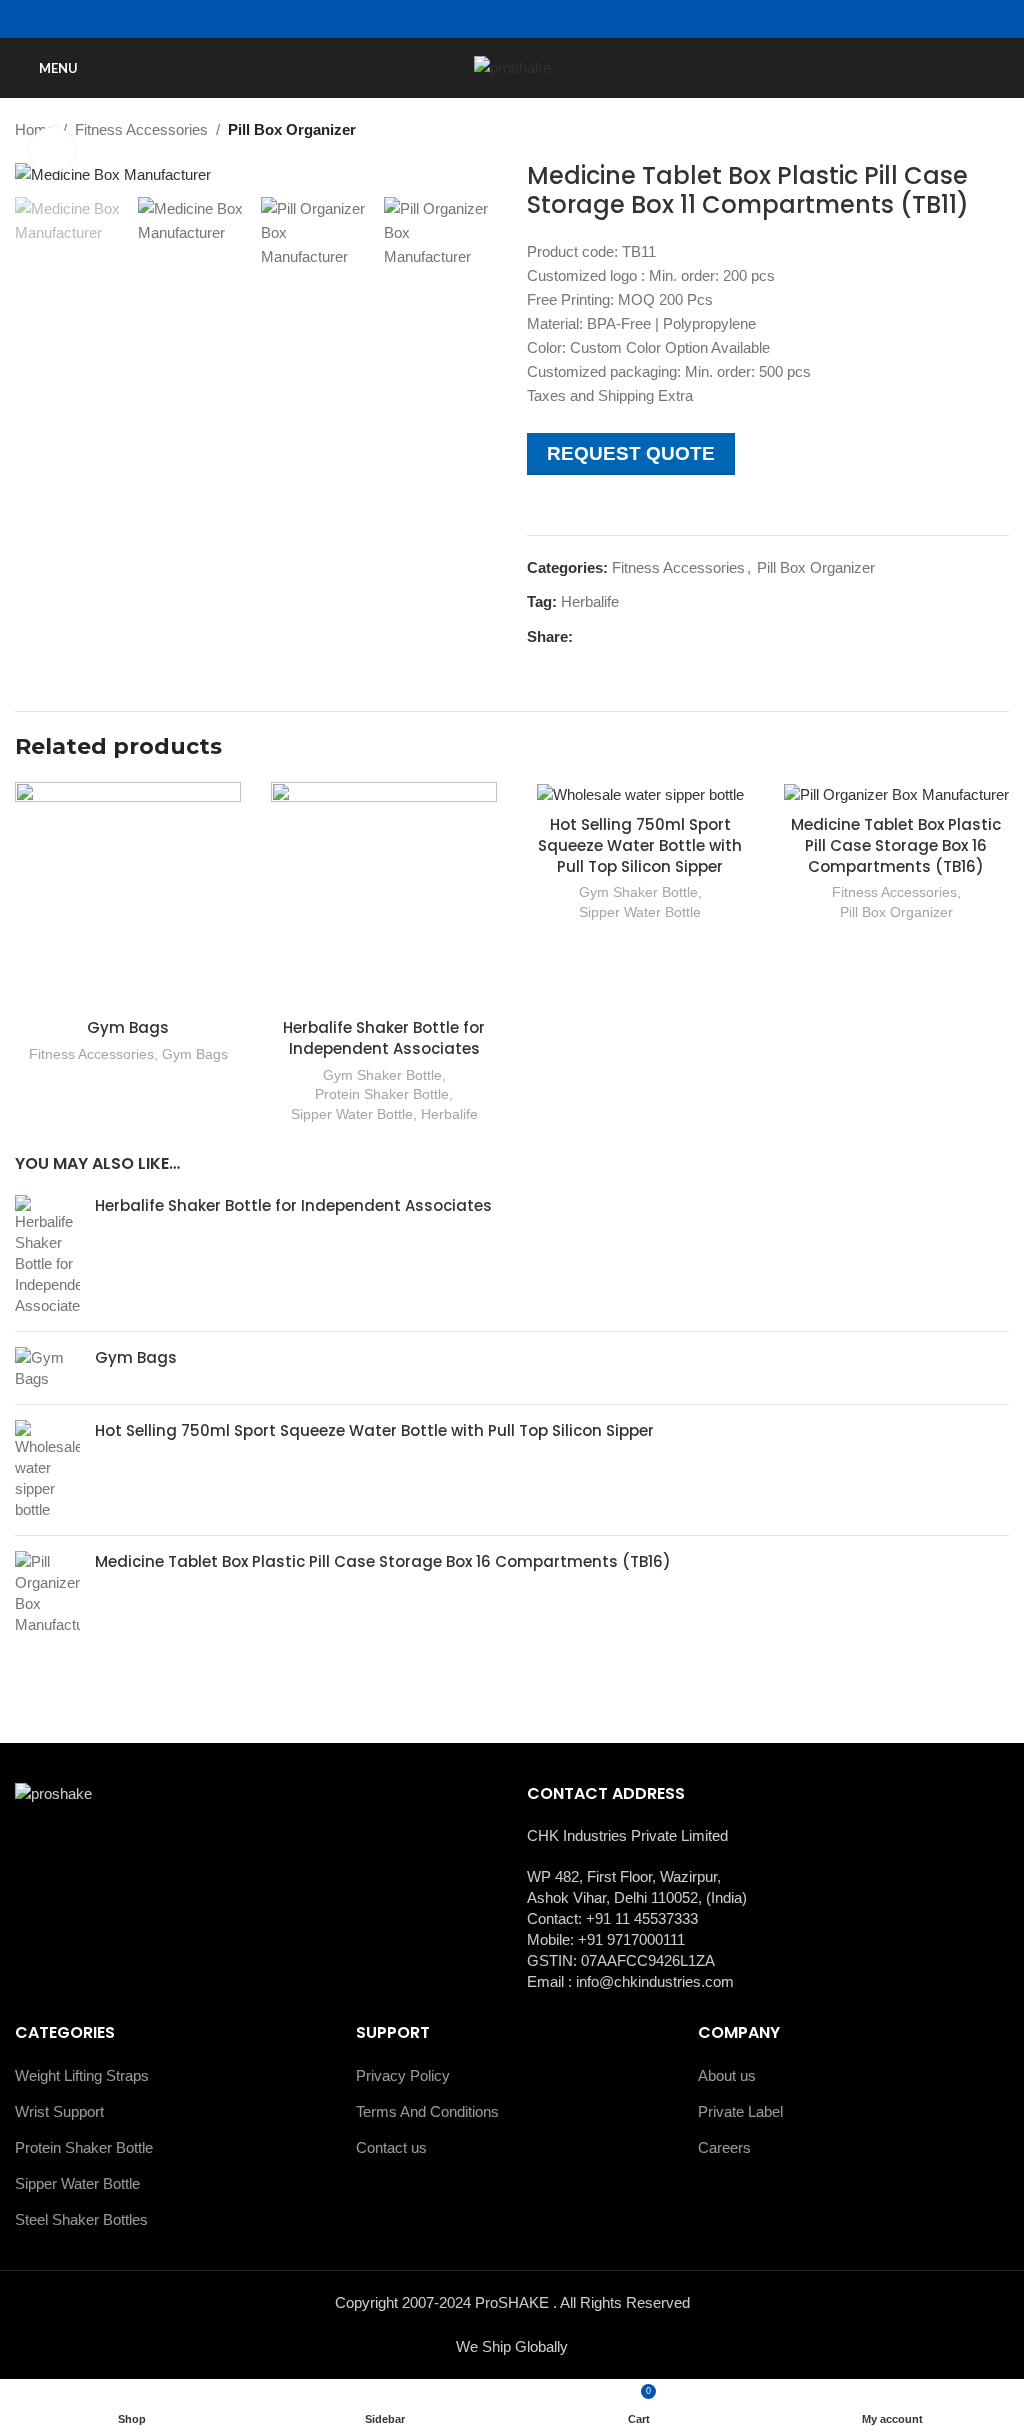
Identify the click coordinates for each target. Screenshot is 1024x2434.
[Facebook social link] (477, 19)
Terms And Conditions (427, 2111)
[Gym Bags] (47, 1368)
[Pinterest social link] (630, 637)
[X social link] (607, 637)
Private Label (740, 2111)
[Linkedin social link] (653, 637)
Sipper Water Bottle (352, 1114)
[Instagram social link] (500, 19)
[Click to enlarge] (52, 149)
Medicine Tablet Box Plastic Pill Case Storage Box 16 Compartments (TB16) (896, 845)
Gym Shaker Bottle (382, 1075)
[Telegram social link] (676, 637)
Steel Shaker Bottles (81, 2219)
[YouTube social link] (523, 19)
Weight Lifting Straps (82, 2075)
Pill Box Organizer (292, 129)
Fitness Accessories (141, 129)
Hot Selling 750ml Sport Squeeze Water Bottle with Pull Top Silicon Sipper (640, 845)
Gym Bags (128, 1027)
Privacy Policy (403, 2075)
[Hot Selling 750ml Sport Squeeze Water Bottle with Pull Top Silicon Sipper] (47, 1470)
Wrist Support (59, 2111)
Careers (724, 2147)
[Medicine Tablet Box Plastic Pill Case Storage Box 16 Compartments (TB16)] (47, 1593)
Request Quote (631, 453)
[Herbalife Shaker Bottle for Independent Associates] (47, 1255)
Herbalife (590, 601)
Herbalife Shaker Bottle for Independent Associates (384, 1038)
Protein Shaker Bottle (382, 1094)
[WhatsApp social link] (546, 19)
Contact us (391, 2147)
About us (727, 2075)
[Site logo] (512, 66)
